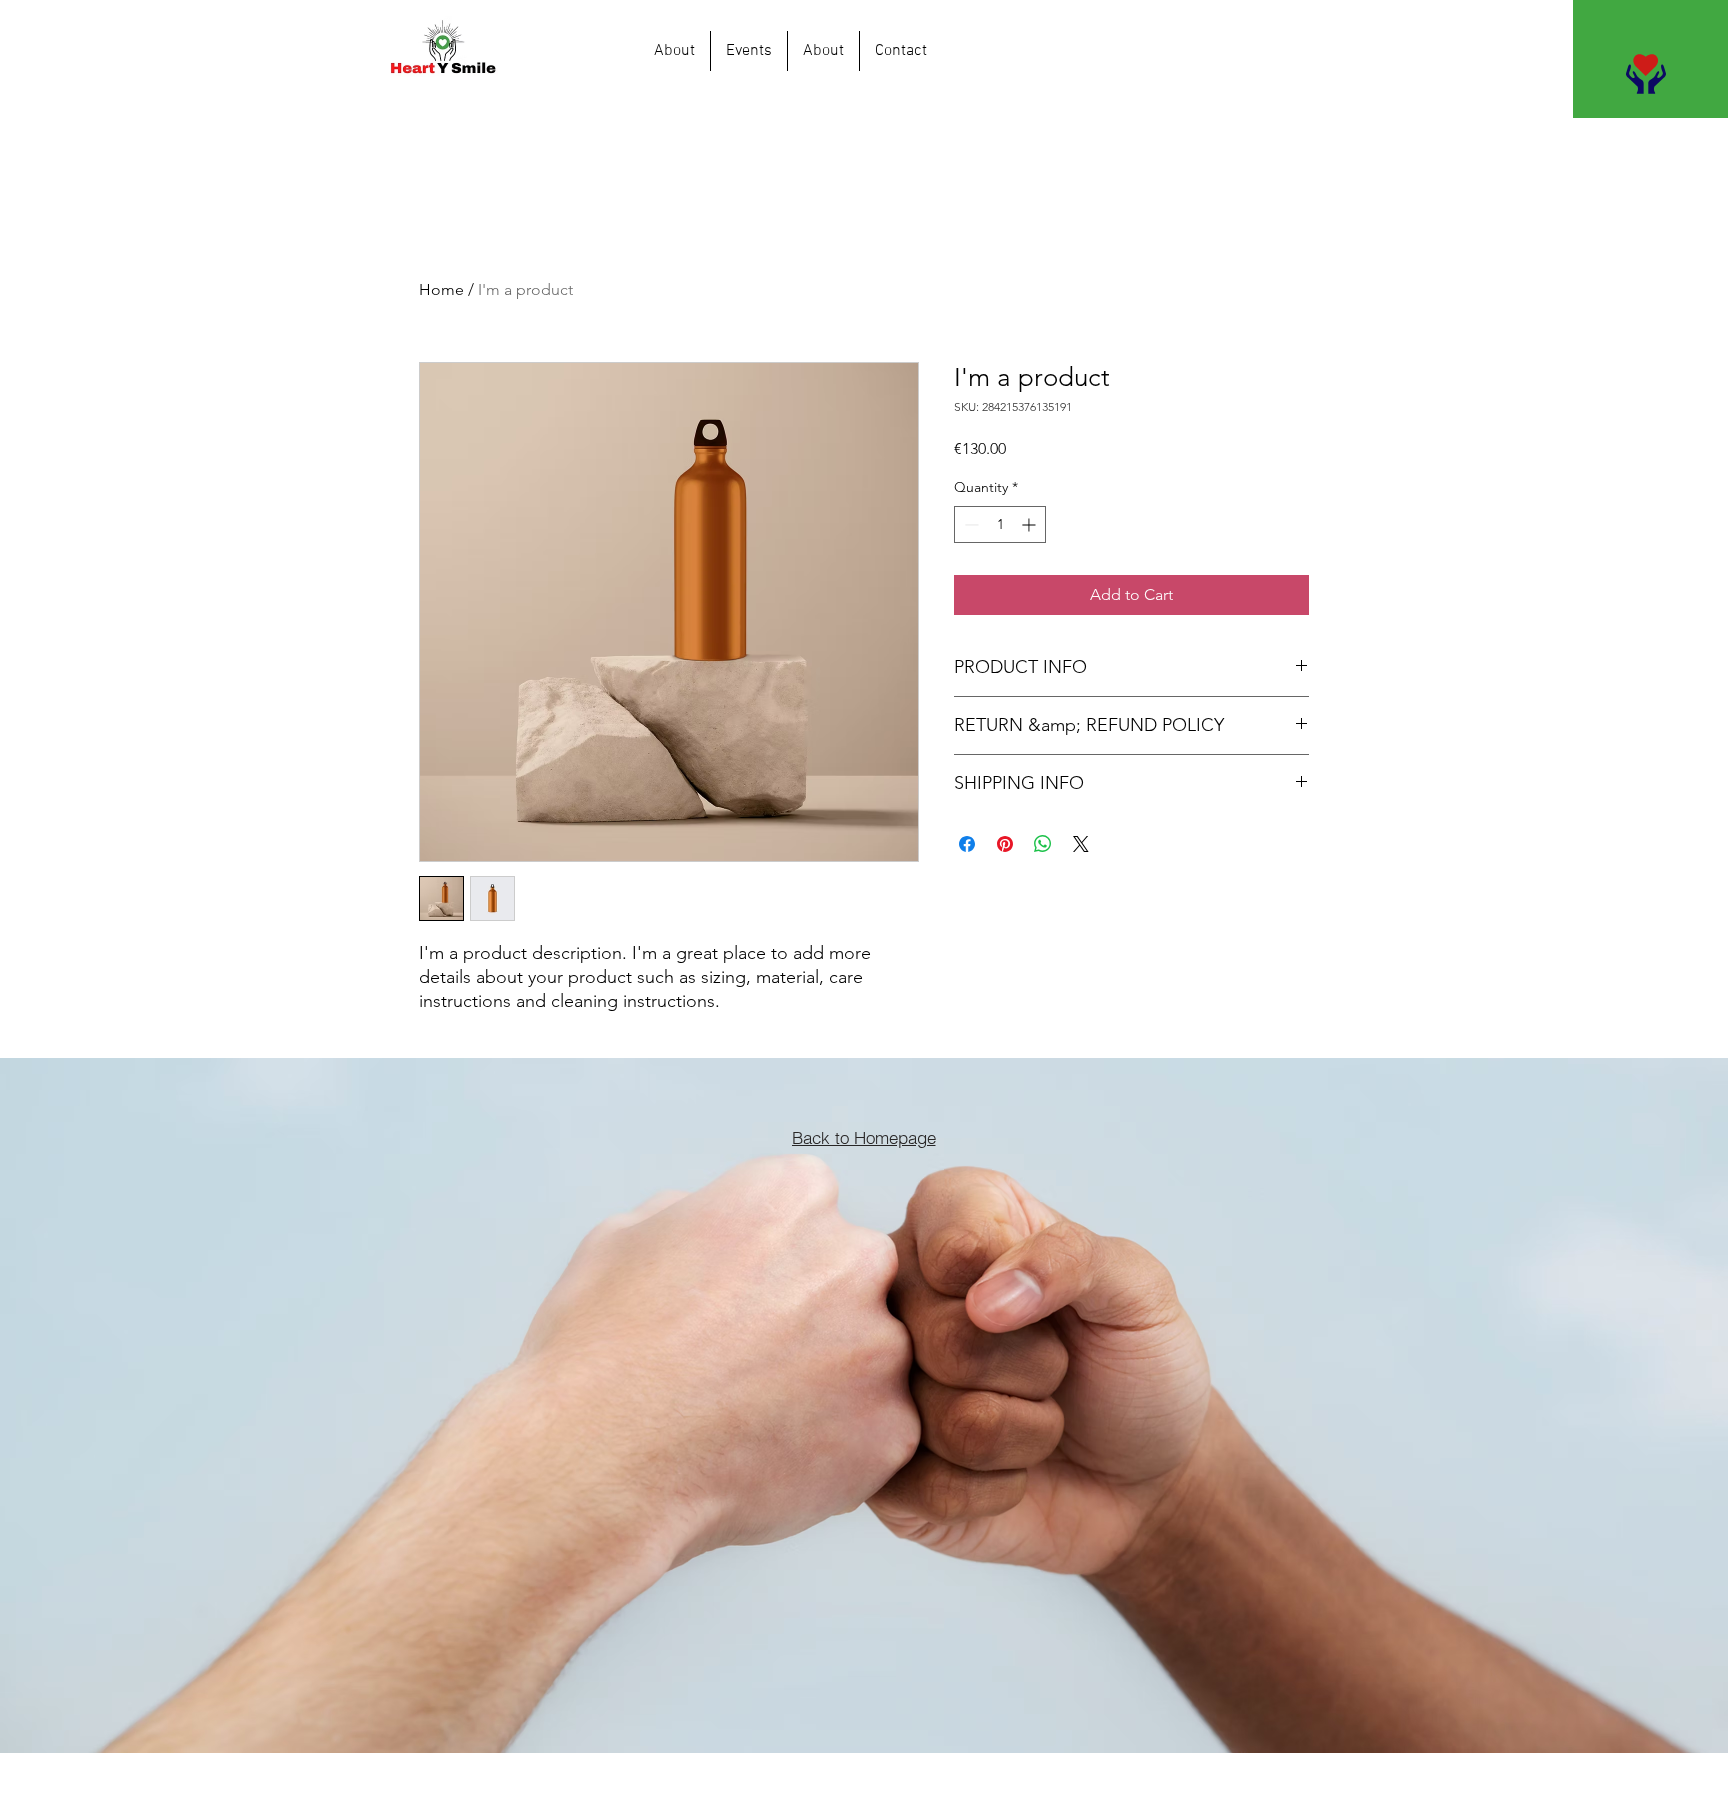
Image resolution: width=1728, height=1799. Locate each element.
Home (441, 289)
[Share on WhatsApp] (1043, 844)
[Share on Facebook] (967, 844)
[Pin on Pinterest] (1005, 844)
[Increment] (1030, 524)
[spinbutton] (1000, 524)
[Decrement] (969, 524)
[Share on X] (1081, 844)
